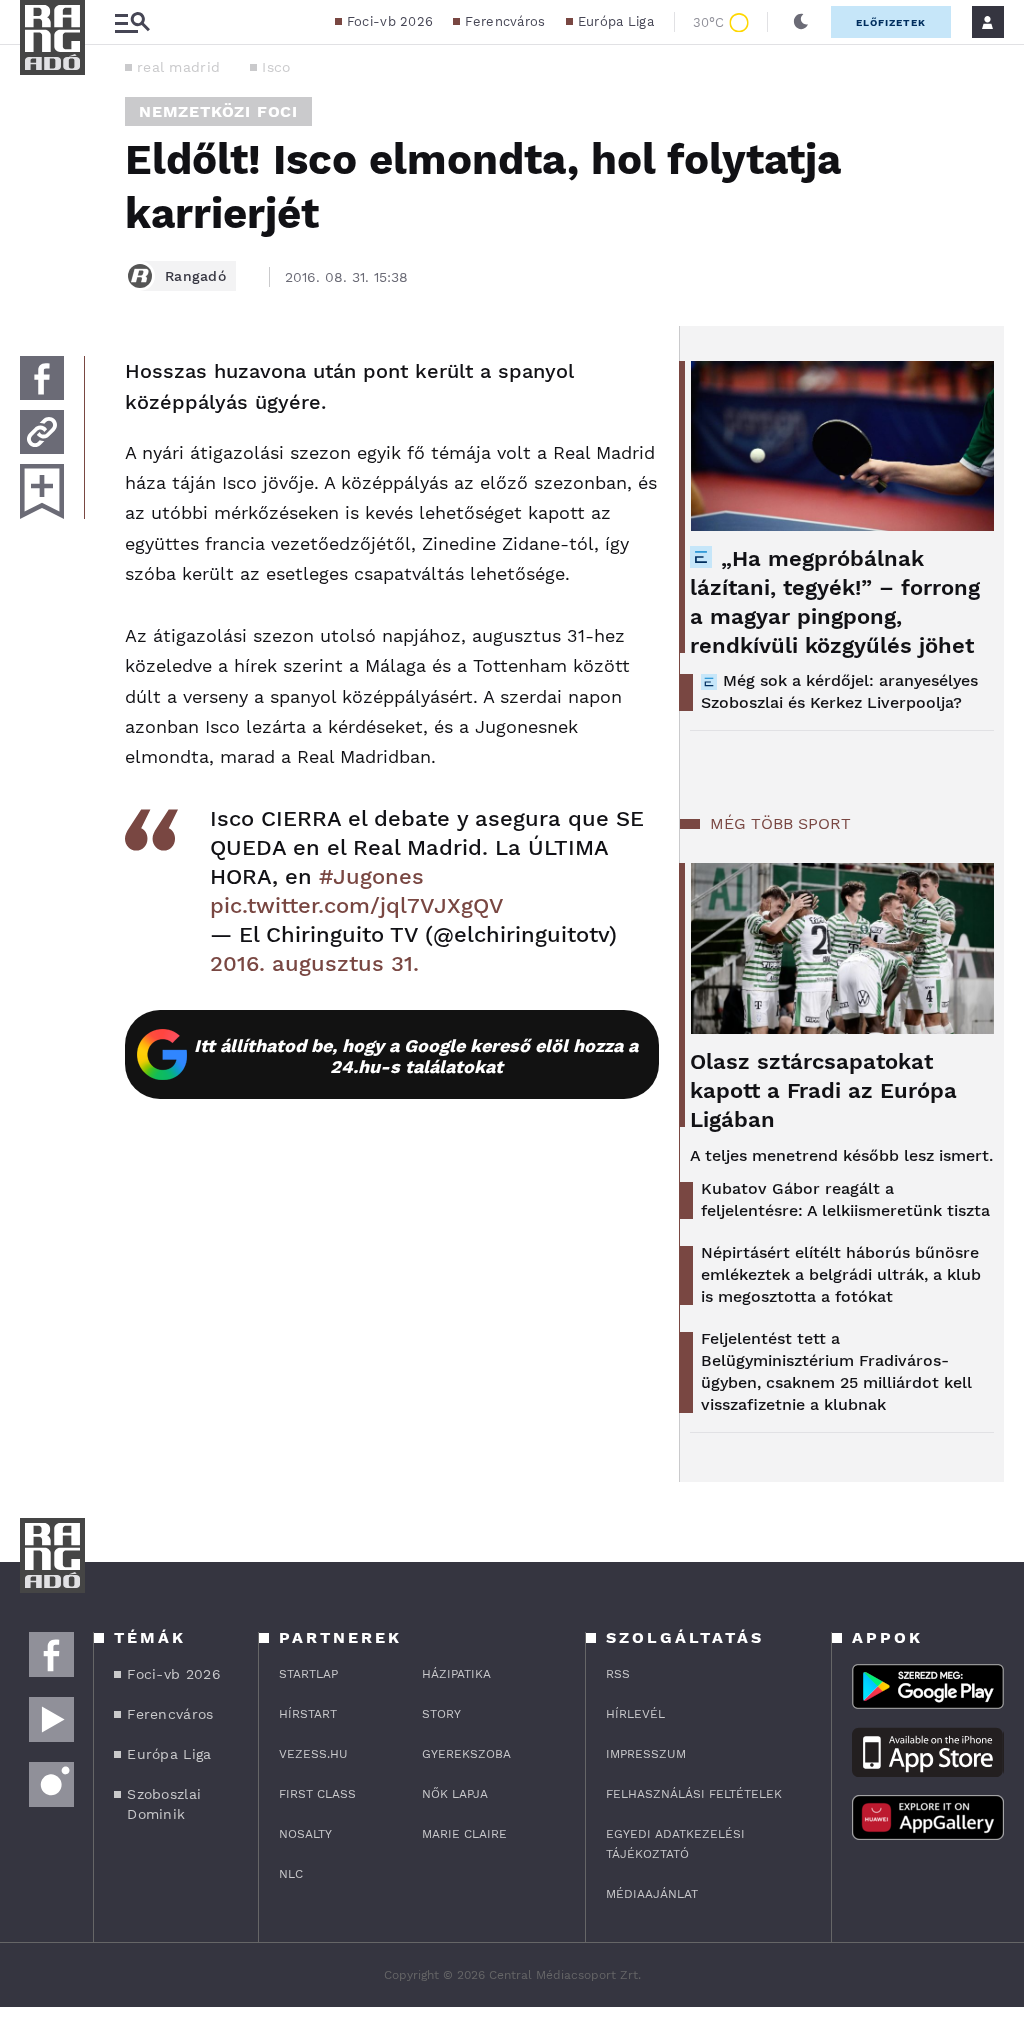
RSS (618, 1674)
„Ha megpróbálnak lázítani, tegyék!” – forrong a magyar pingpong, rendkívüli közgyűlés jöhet (835, 602)
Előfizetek (891, 22)
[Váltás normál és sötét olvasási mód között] (801, 22)
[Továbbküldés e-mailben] (42, 432)
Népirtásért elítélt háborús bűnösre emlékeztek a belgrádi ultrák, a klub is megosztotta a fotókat (841, 1274)
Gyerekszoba (466, 1754)
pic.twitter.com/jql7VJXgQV (357, 905)
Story (441, 1714)
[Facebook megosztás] (42, 378)
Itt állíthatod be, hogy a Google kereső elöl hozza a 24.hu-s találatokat (416, 1056)
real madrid (178, 67)
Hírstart (308, 1714)
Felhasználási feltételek (694, 1794)
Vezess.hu (313, 1754)
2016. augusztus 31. (314, 963)
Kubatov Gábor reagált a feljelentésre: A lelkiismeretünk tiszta (845, 1199)
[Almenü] (132, 22)
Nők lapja (455, 1794)
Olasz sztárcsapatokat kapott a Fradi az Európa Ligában (823, 1090)
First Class (317, 1794)
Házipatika (456, 1674)
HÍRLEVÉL (635, 1714)
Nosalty (305, 1834)
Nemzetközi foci (218, 111)
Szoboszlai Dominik (164, 1804)
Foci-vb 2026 (390, 21)
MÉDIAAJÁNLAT (652, 1894)
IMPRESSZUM (646, 1754)
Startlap (308, 1674)
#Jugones (371, 876)
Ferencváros (505, 21)
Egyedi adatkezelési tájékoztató (675, 1844)
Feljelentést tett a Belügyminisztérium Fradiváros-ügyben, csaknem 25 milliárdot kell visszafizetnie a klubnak (836, 1371)
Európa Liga (616, 21)
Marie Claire (464, 1834)
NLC (291, 1874)
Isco (276, 67)
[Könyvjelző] (42, 491)
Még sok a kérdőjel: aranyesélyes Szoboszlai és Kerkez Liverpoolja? (839, 691)
